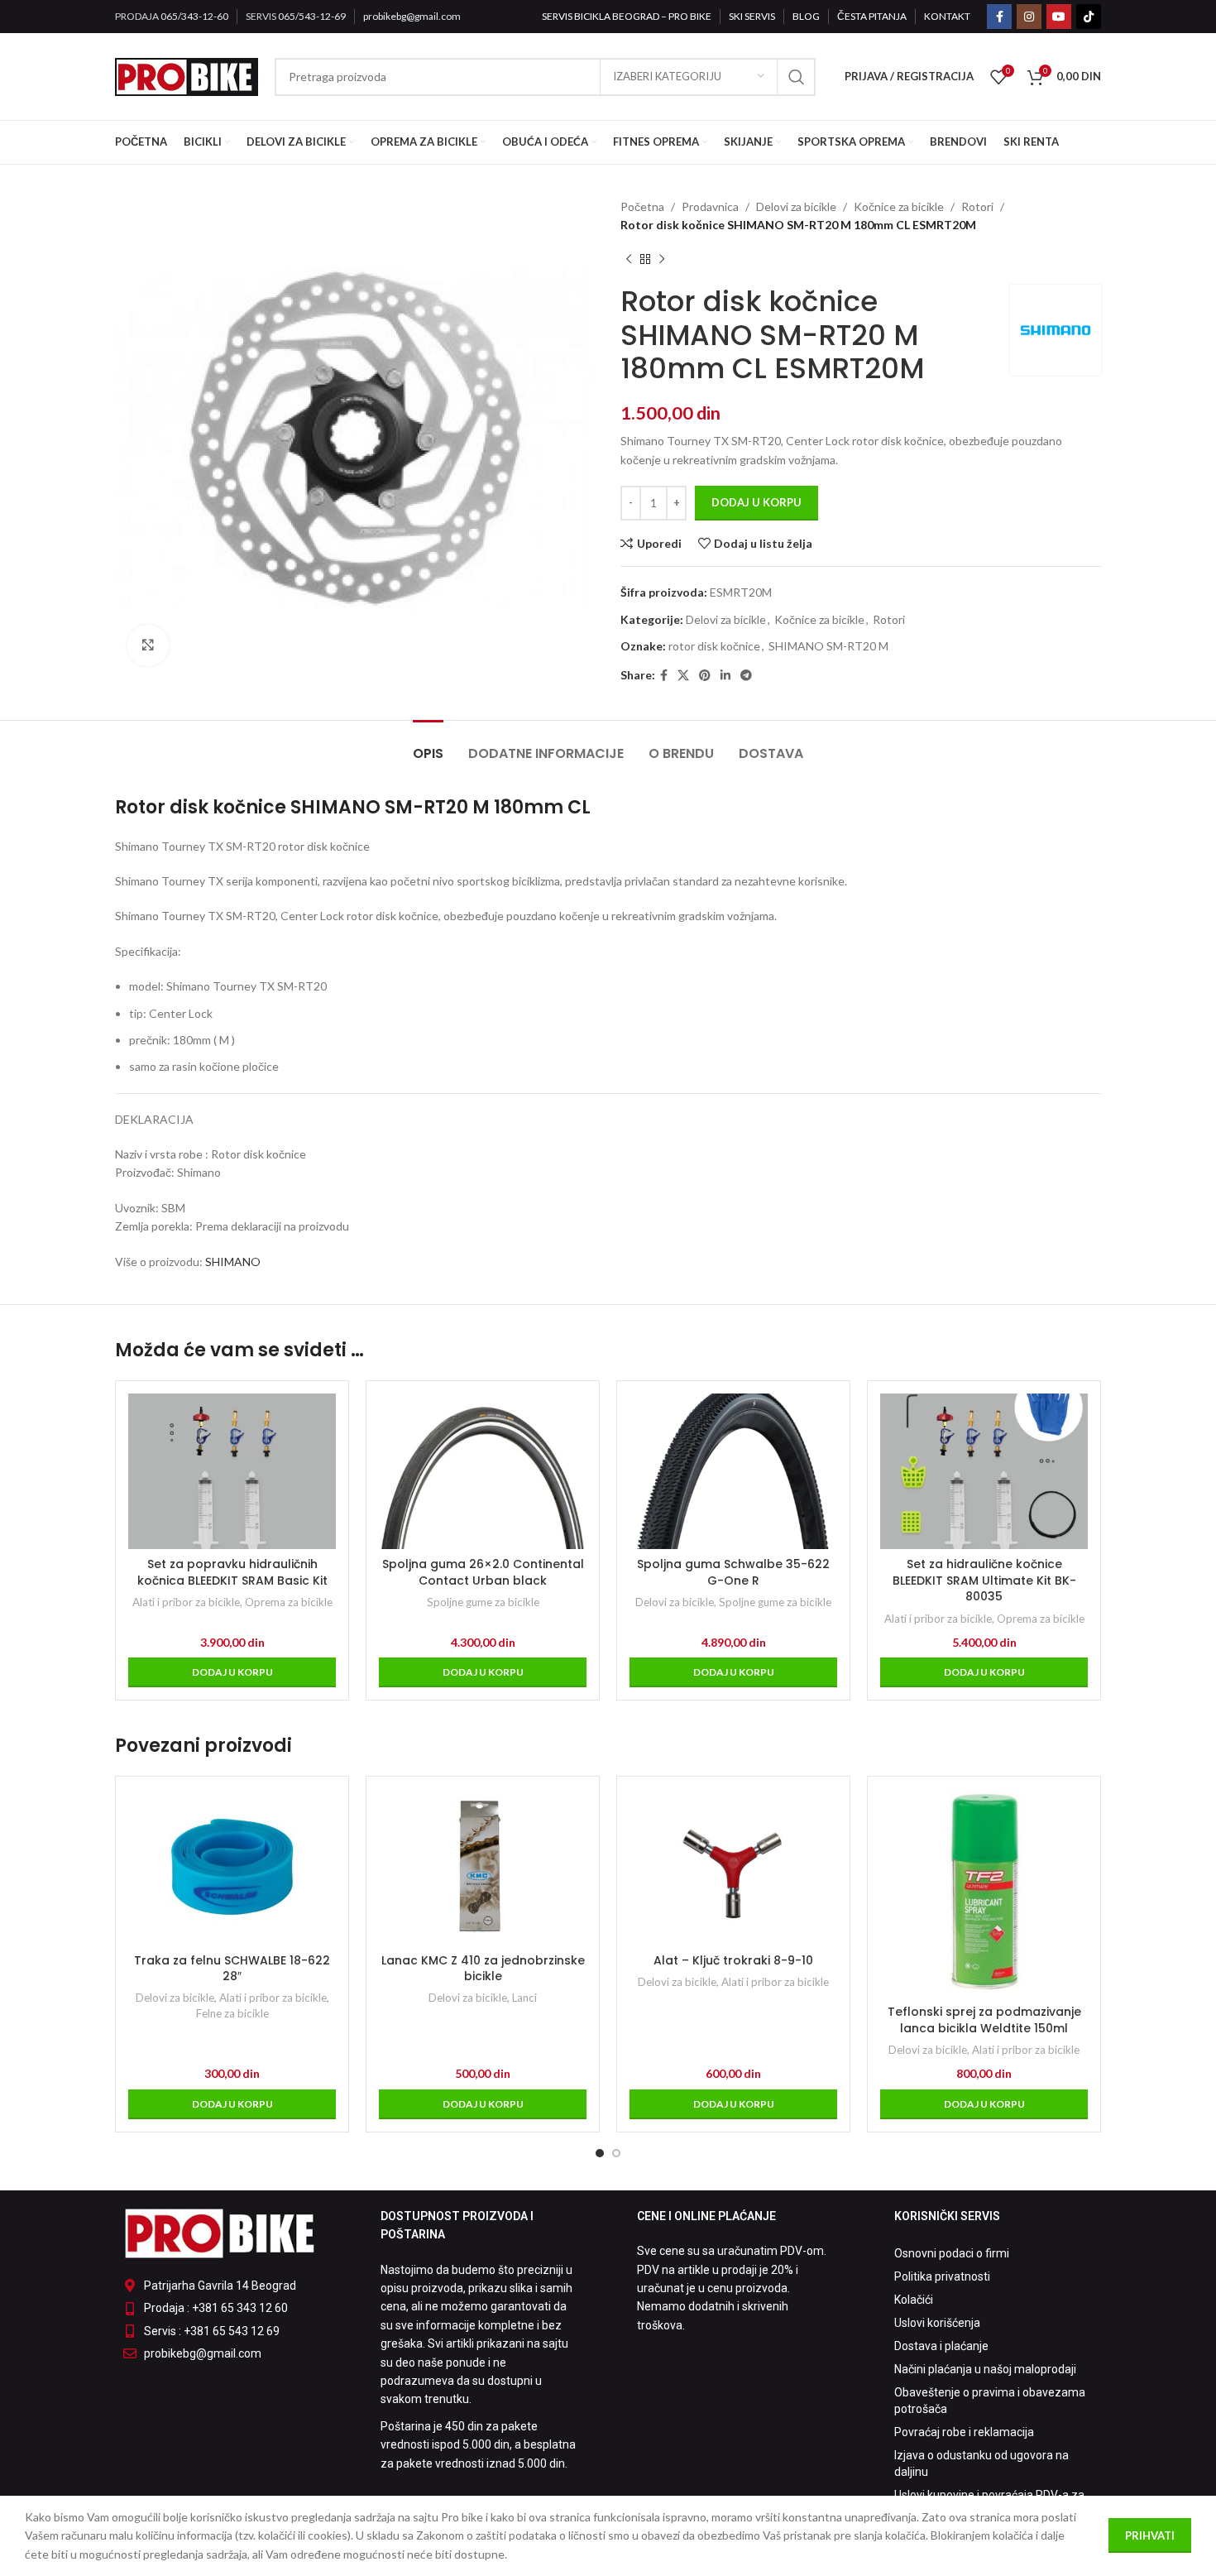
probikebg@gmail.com (412, 16)
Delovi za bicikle (796, 206)
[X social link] (683, 676)
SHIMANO (232, 1262)
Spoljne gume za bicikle (483, 1602)
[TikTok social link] (1089, 17)
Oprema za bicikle (289, 1602)
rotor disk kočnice (714, 646)
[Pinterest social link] (705, 676)
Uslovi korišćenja (937, 2323)
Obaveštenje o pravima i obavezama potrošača (990, 2401)
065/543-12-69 (312, 16)
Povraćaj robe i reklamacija (964, 2432)
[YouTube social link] (1059, 17)
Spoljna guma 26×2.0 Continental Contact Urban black (483, 1572)
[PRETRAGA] (797, 77)
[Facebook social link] (999, 17)
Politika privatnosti (942, 2276)
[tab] (428, 745)
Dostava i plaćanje (941, 2346)
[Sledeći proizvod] (662, 260)
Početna (642, 206)
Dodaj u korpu (756, 502)
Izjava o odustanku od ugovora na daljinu (981, 2463)
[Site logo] (187, 75)
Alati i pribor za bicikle (186, 1602)
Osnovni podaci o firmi (952, 2253)
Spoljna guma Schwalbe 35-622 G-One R (733, 1572)
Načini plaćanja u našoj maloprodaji (985, 2369)
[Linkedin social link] (725, 676)
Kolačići (914, 2300)
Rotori (977, 206)
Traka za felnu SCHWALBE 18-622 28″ (232, 1969)
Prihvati (1150, 2535)
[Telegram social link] (746, 676)
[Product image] (984, 1471)
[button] (232, 1672)
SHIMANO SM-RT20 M (828, 646)
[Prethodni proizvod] (629, 260)
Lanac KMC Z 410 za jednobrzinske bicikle (483, 1969)
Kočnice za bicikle (899, 206)
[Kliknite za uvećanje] (148, 645)
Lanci (524, 1998)
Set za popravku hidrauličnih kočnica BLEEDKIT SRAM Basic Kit (232, 1572)
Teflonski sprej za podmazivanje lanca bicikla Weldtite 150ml (984, 2020)
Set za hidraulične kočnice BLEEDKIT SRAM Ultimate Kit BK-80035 (984, 1580)
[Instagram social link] (1029, 17)
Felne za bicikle (232, 2013)
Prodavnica (710, 206)
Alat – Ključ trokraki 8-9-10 (733, 1960)
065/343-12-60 (194, 16)
